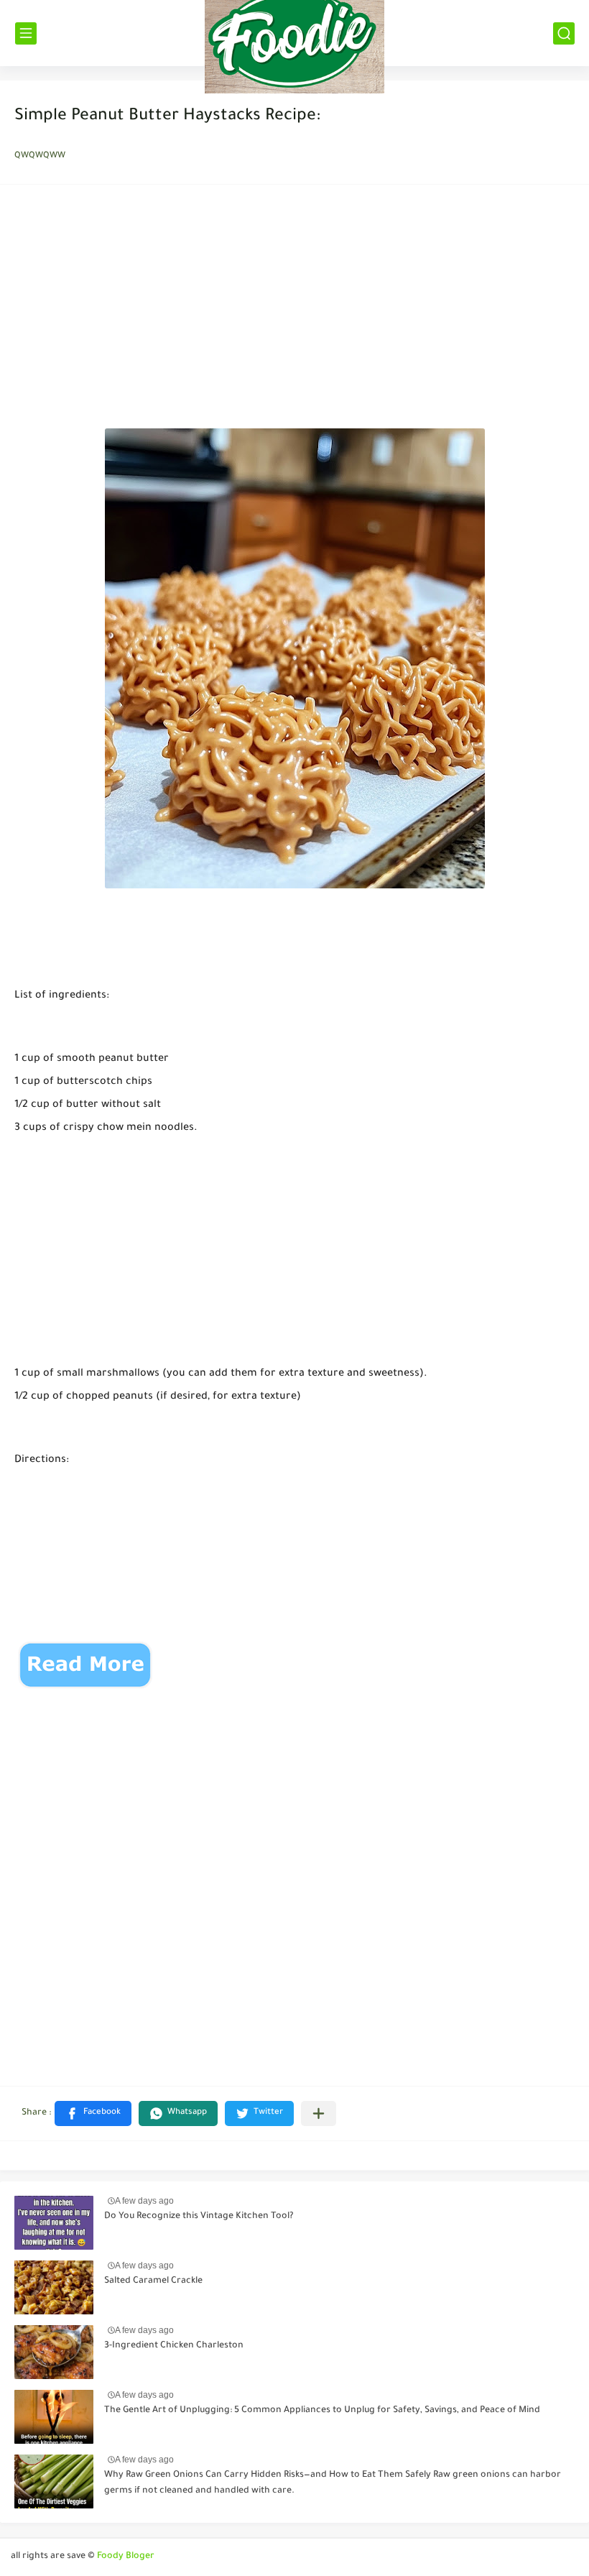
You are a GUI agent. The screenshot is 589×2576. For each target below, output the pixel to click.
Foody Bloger (126, 2557)
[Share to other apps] (319, 2113)
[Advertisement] (294, 310)
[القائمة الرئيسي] (26, 33)
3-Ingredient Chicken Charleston (174, 2346)
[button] (93, 2113)
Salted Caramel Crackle (153, 2281)
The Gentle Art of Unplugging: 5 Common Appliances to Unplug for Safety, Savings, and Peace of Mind (322, 2411)
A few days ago (144, 2201)
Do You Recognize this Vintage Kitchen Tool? (199, 2217)
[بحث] (564, 33)
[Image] (54, 2223)
